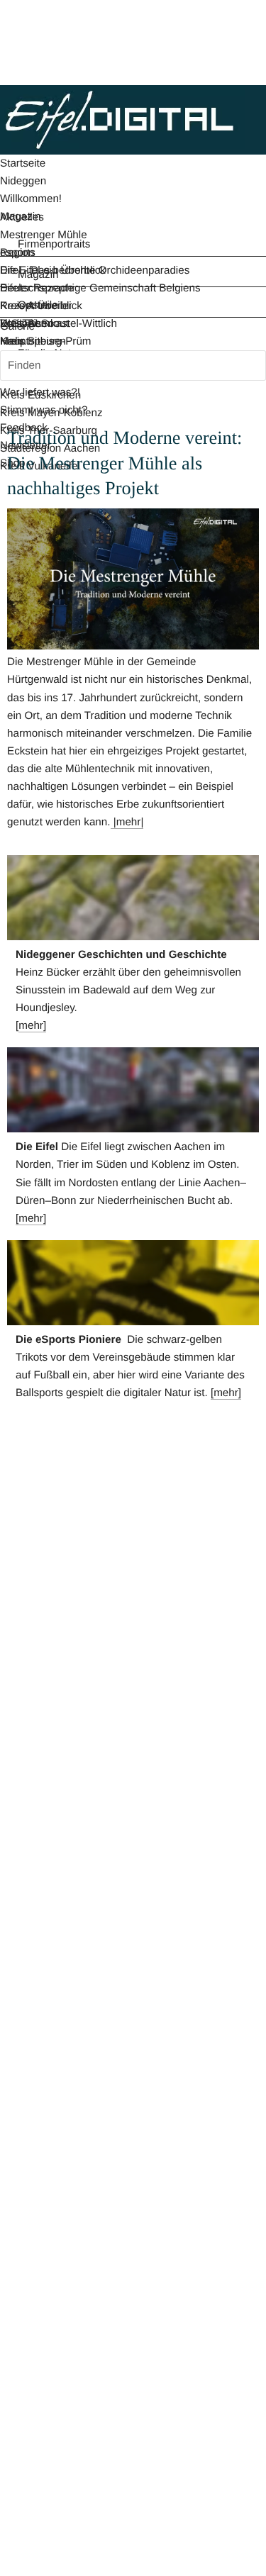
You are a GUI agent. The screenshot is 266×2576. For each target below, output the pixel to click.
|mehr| (127, 822)
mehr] (32, 1026)
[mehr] (31, 1219)
